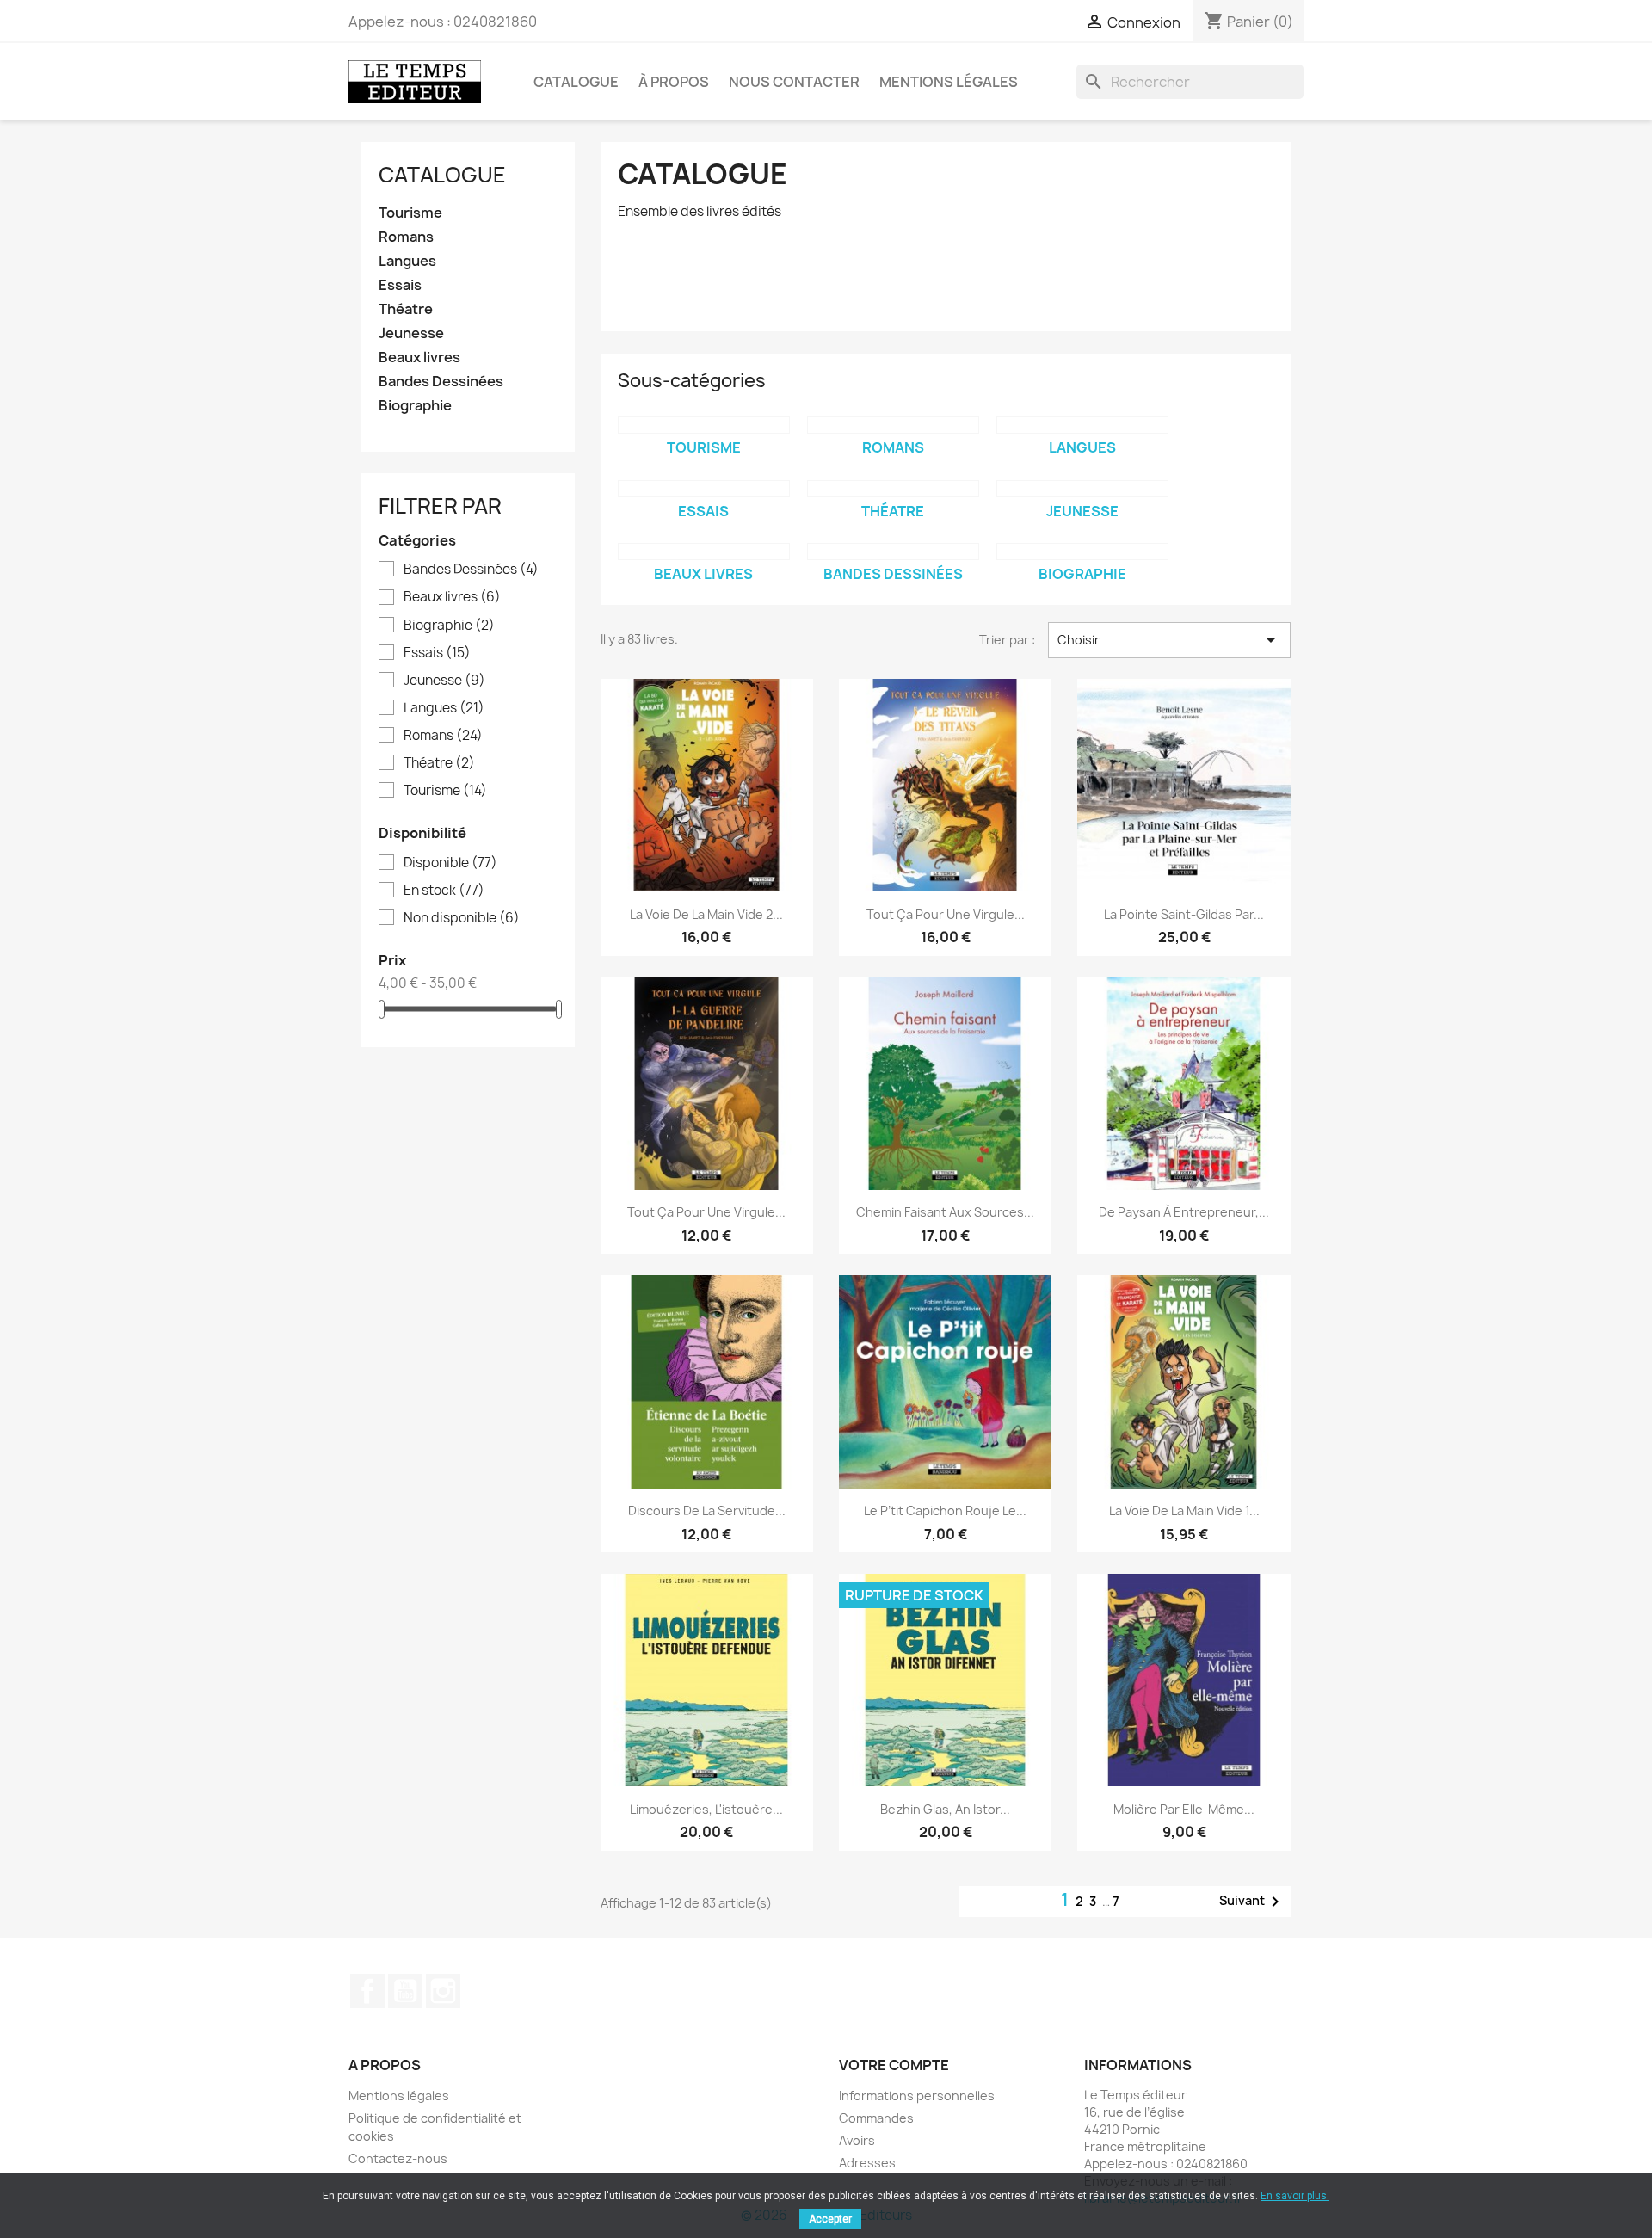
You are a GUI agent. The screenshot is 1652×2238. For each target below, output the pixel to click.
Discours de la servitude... (707, 1510)
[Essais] (704, 489)
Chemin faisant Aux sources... (945, 1212)
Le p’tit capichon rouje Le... (945, 1510)
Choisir (1169, 640)
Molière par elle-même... (1184, 1809)
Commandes (876, 2118)
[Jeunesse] (1082, 489)
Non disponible (462, 918)
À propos (674, 82)
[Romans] (893, 425)
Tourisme (410, 213)
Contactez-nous (398, 2158)
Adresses (867, 2163)
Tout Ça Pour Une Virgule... (946, 914)
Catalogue (576, 82)
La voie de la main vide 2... (706, 914)
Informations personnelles (917, 2096)
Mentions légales (949, 82)
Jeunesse (411, 333)
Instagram (443, 1991)
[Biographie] (1082, 552)
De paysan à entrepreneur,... (1184, 1212)
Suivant (1252, 1902)
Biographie (415, 406)
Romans (406, 237)
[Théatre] (893, 489)
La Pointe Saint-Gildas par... (1184, 914)
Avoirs (857, 2140)
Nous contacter (794, 82)
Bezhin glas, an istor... (945, 1809)
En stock (444, 891)
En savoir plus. (1295, 2196)
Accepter (830, 2219)
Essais (400, 285)
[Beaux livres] (704, 552)
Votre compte (894, 2065)
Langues (407, 261)
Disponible (450, 863)
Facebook (367, 1991)
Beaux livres (419, 358)
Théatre (406, 309)
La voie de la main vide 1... (1184, 1510)
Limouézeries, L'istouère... (706, 1809)
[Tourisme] (704, 425)
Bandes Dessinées (441, 382)
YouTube (405, 1991)
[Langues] (1082, 425)
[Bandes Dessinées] (893, 552)
